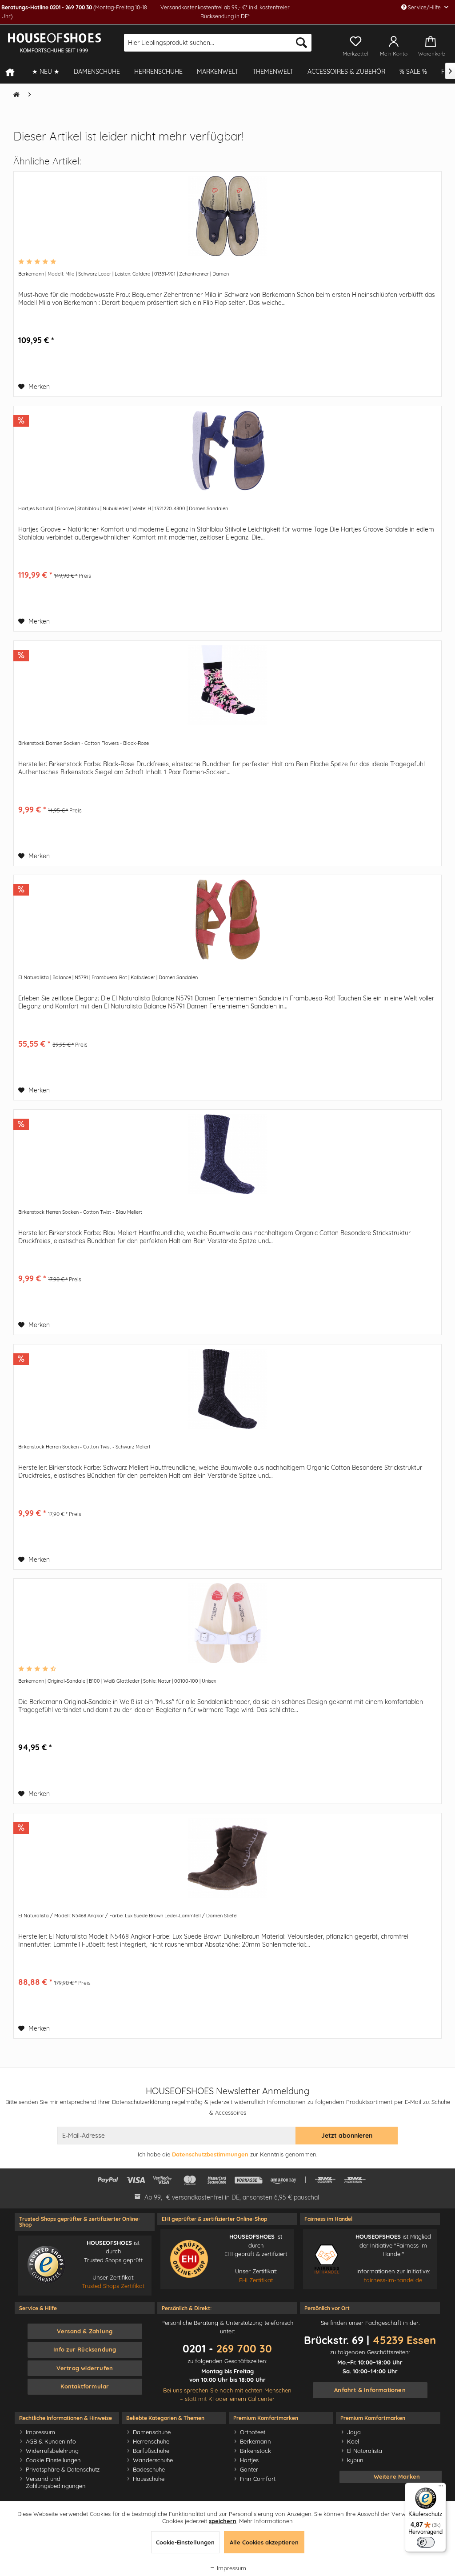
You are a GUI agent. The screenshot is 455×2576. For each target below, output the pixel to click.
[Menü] (441, 2488)
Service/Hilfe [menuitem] (424, 7)
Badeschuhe (149, 2469)
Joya (354, 2432)
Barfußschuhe (151, 2451)
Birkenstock (255, 2451)
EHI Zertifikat (256, 2280)
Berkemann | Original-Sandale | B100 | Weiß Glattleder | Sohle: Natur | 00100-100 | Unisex (117, 1681)
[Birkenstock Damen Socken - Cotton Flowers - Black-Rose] (227, 685)
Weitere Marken (397, 2476)
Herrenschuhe (151, 2441)
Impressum (40, 2432)
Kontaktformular (85, 2386)
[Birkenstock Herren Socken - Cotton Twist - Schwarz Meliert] (227, 1389)
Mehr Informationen (266, 2521)
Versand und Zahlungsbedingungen (56, 2482)
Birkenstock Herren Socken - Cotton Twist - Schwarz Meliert (84, 1447)
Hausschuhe (149, 2479)
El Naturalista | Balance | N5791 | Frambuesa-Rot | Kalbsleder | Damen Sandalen (108, 977)
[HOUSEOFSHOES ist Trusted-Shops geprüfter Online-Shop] (46, 2265)
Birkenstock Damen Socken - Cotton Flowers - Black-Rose (84, 743)
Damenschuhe (152, 2432)
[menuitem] (218, 43)
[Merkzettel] (355, 40)
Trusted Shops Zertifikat (113, 2286)
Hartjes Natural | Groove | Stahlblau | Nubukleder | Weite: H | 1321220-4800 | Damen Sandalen (123, 508)
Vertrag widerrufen (85, 2368)
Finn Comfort (258, 2479)
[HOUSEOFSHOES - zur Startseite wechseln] (54, 43)
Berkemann (255, 2441)
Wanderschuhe (153, 2460)
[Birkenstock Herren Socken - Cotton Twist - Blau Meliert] (227, 1154)
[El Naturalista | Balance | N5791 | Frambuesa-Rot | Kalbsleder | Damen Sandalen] (227, 920)
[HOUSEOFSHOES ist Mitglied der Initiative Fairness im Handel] (327, 2259)
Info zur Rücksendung (85, 2349)
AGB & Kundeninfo (51, 2441)
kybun (355, 2460)
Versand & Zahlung (85, 2331)
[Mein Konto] (394, 40)
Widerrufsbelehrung (52, 2451)
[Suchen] (301, 43)
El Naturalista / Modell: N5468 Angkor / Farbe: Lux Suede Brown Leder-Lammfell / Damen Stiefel (128, 1916)
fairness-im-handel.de (393, 2280)
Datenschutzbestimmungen (210, 2154)
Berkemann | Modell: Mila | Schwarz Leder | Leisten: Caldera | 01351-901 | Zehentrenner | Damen (124, 274)
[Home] (14, 72)
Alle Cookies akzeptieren (264, 2542)
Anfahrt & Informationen (370, 2390)
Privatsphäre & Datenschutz (63, 2469)
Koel (353, 2441)
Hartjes (249, 2460)
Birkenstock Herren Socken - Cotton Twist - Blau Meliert (80, 1212)
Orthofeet (253, 2432)
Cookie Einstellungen (53, 2460)
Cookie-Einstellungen (185, 2542)
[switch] (426, 2542)
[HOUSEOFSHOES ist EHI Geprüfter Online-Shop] (189, 2259)
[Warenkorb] (433, 40)
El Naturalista (365, 2451)
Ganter (249, 2469)
